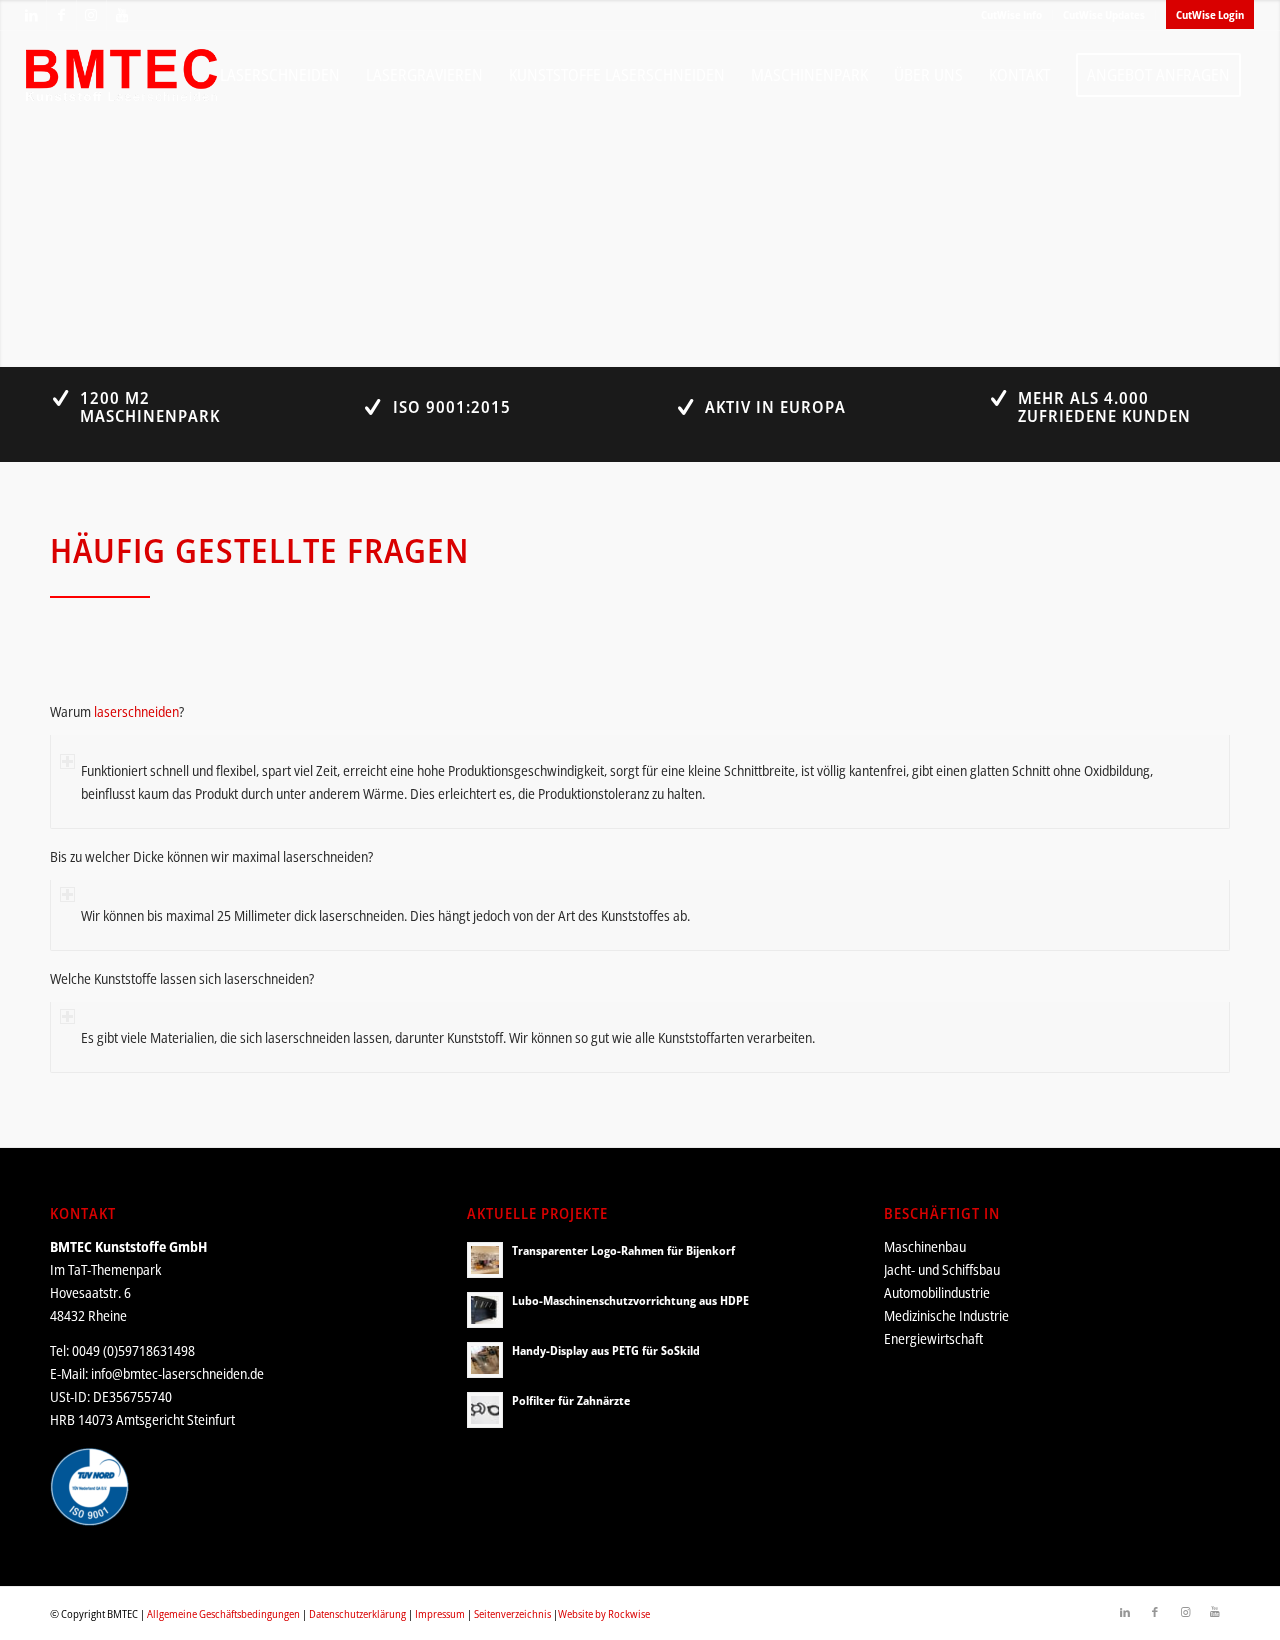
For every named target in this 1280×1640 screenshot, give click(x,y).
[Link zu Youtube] (122, 15)
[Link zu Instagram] (91, 15)
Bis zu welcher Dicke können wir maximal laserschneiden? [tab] (211, 856)
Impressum (440, 1613)
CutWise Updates (1104, 14)
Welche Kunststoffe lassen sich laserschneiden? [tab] (182, 978)
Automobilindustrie (937, 1292)
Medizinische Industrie (946, 1315)
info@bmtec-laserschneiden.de (177, 1373)
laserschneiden (136, 711)
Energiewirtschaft (933, 1338)
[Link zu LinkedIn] (31, 15)
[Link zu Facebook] (61, 15)
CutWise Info (1011, 14)
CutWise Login (1210, 14)
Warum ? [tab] (117, 711)
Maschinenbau (925, 1246)
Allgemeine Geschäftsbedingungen (223, 1613)
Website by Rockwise (604, 1613)
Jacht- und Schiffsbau (942, 1269)
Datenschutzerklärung (357, 1613)
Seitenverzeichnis (512, 1613)
